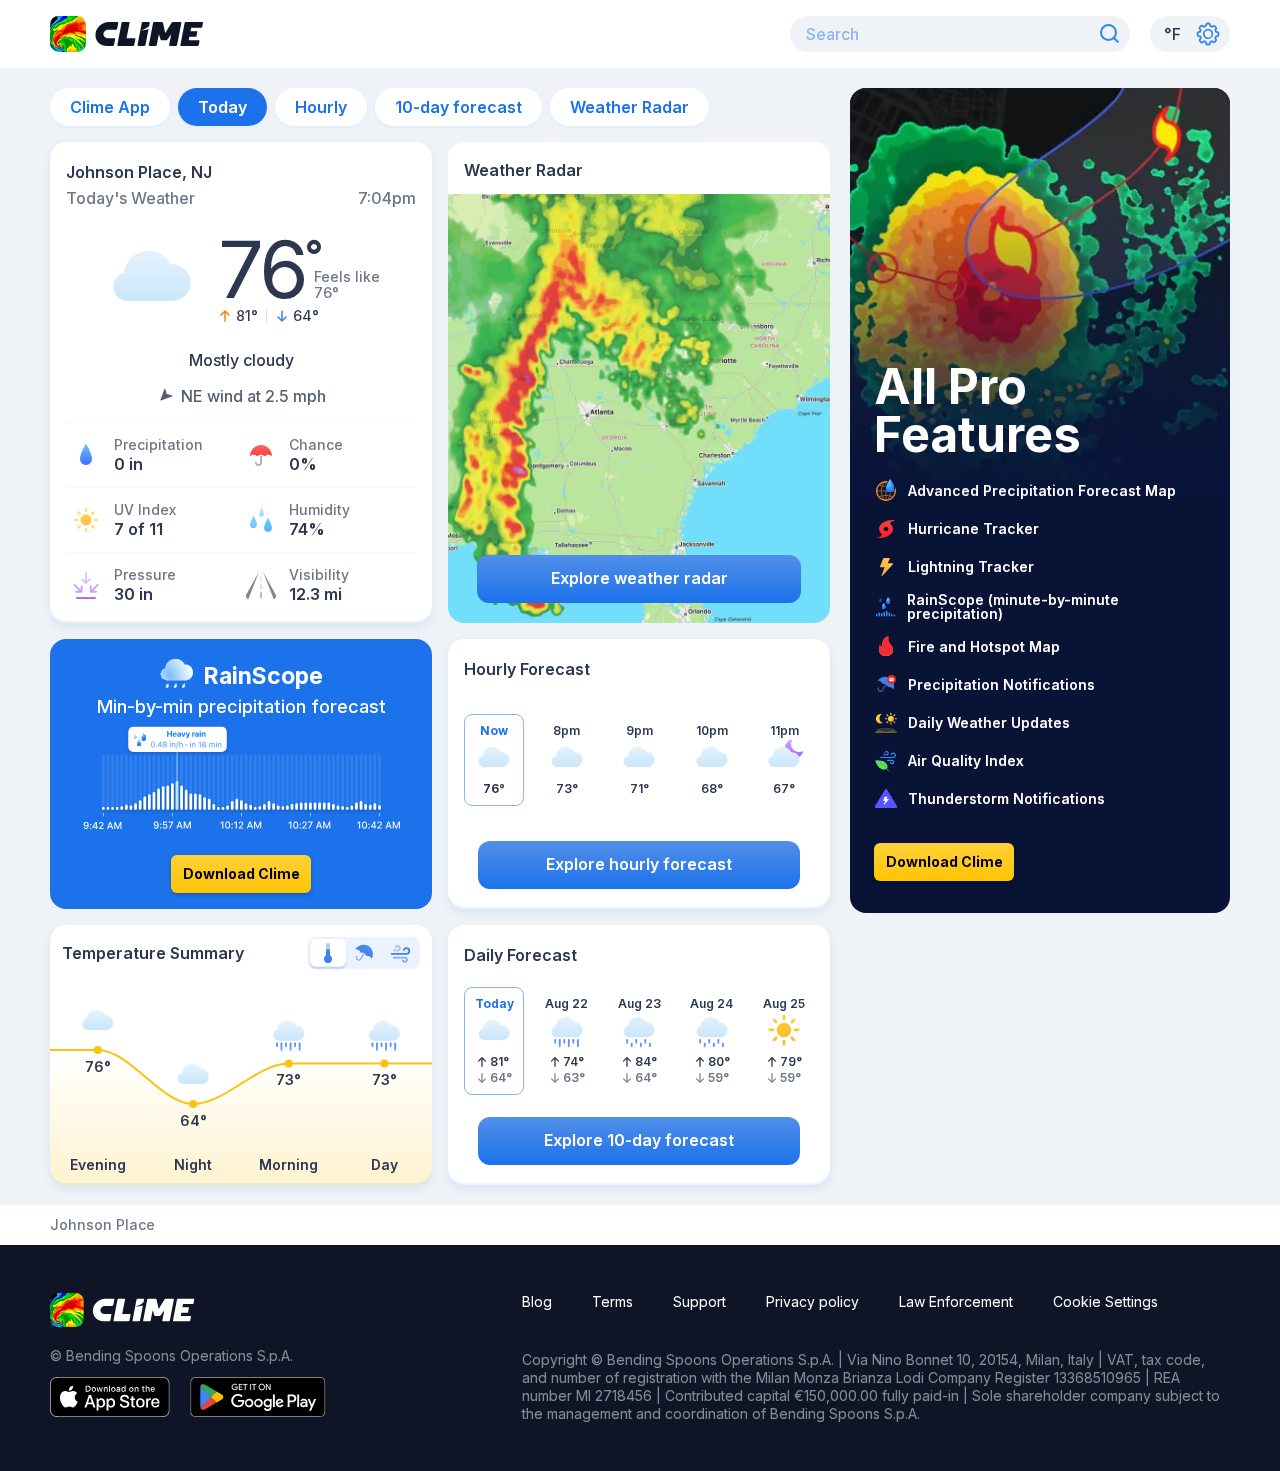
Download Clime (241, 873)
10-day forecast (458, 107)
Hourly (321, 107)
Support (699, 1301)
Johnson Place (102, 1225)
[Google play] (258, 1411)
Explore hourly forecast (639, 864)
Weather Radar (629, 107)
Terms (612, 1301)
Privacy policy (812, 1301)
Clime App (110, 107)
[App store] (110, 1411)
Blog (537, 1301)
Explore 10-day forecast (639, 1140)
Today (222, 107)
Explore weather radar (639, 578)
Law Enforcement (956, 1301)
